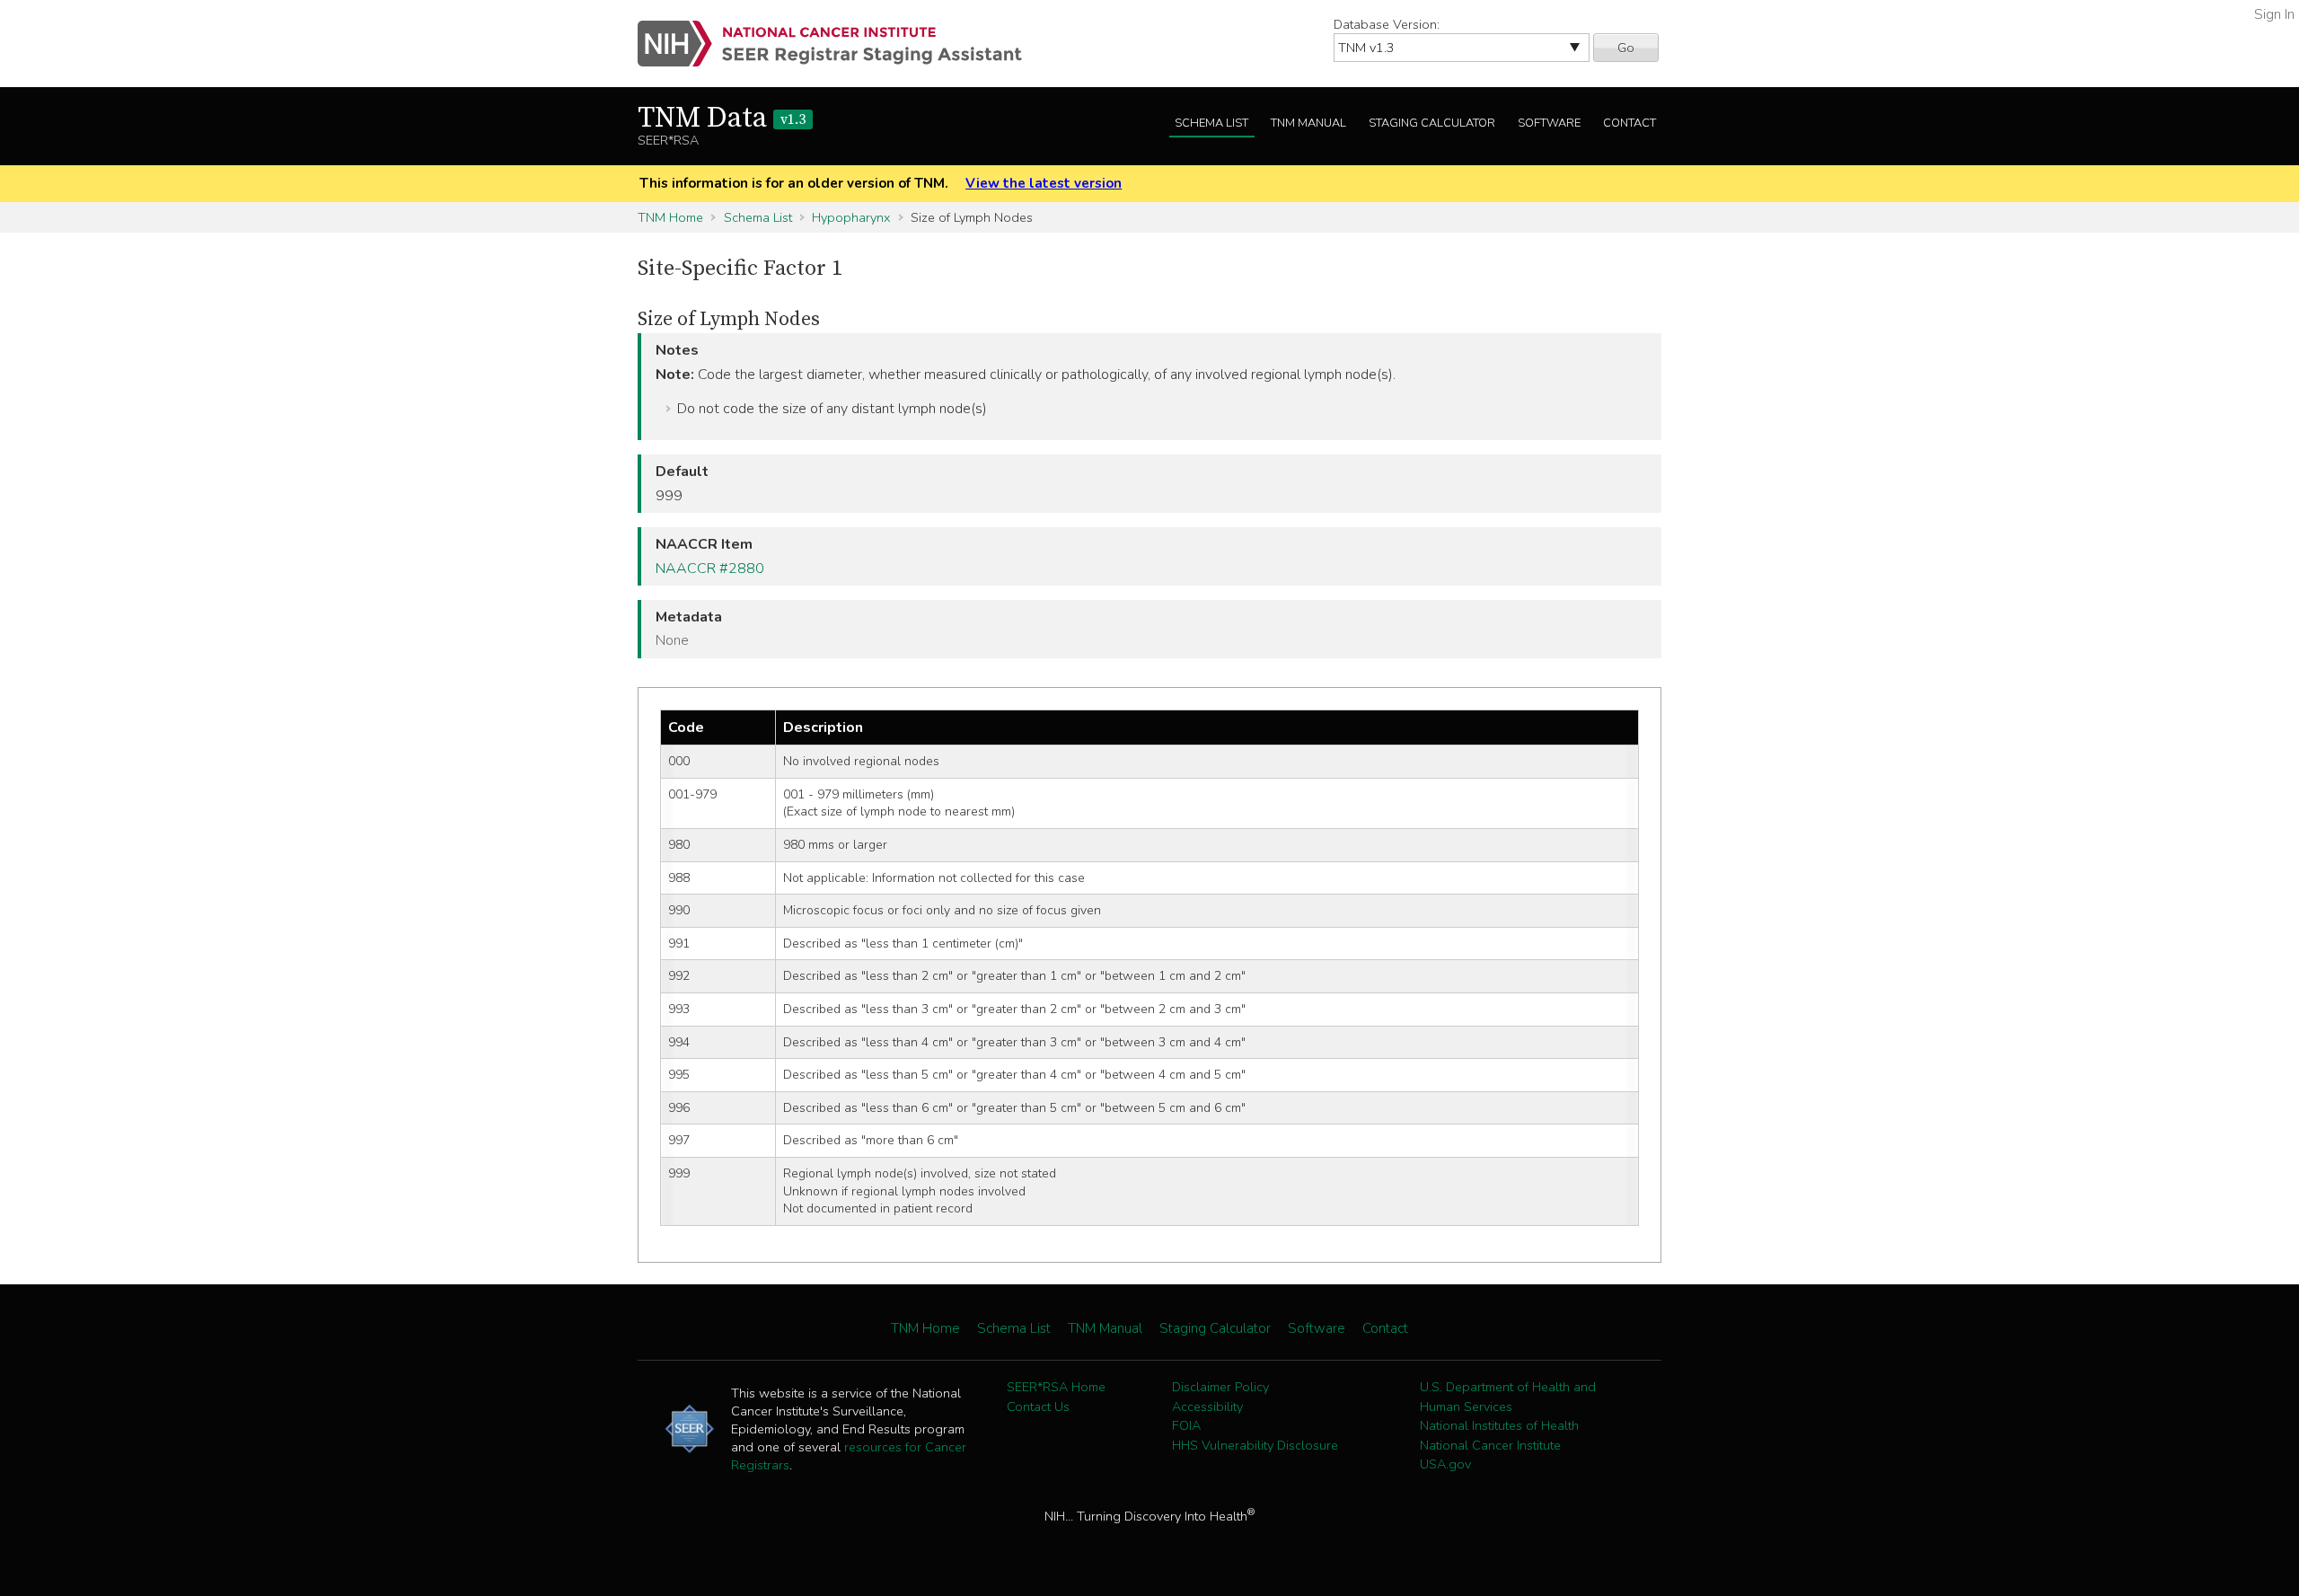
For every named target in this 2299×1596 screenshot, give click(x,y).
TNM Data (722, 119)
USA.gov (1445, 1464)
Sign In (2274, 14)
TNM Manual (1308, 123)
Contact (1630, 123)
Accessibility (1207, 1406)
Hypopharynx (851, 217)
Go (1626, 48)
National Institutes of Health (1499, 1425)
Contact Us (1038, 1406)
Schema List (1211, 123)
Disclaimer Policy (1220, 1387)
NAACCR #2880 (710, 569)
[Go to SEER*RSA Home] (840, 44)
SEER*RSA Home (1056, 1387)
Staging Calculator (1432, 123)
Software (1549, 123)
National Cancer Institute (1490, 1445)
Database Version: (1387, 24)
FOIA (1186, 1425)
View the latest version (1044, 183)
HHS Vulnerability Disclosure (1255, 1445)
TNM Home (670, 217)
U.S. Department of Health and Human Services (1508, 1397)
